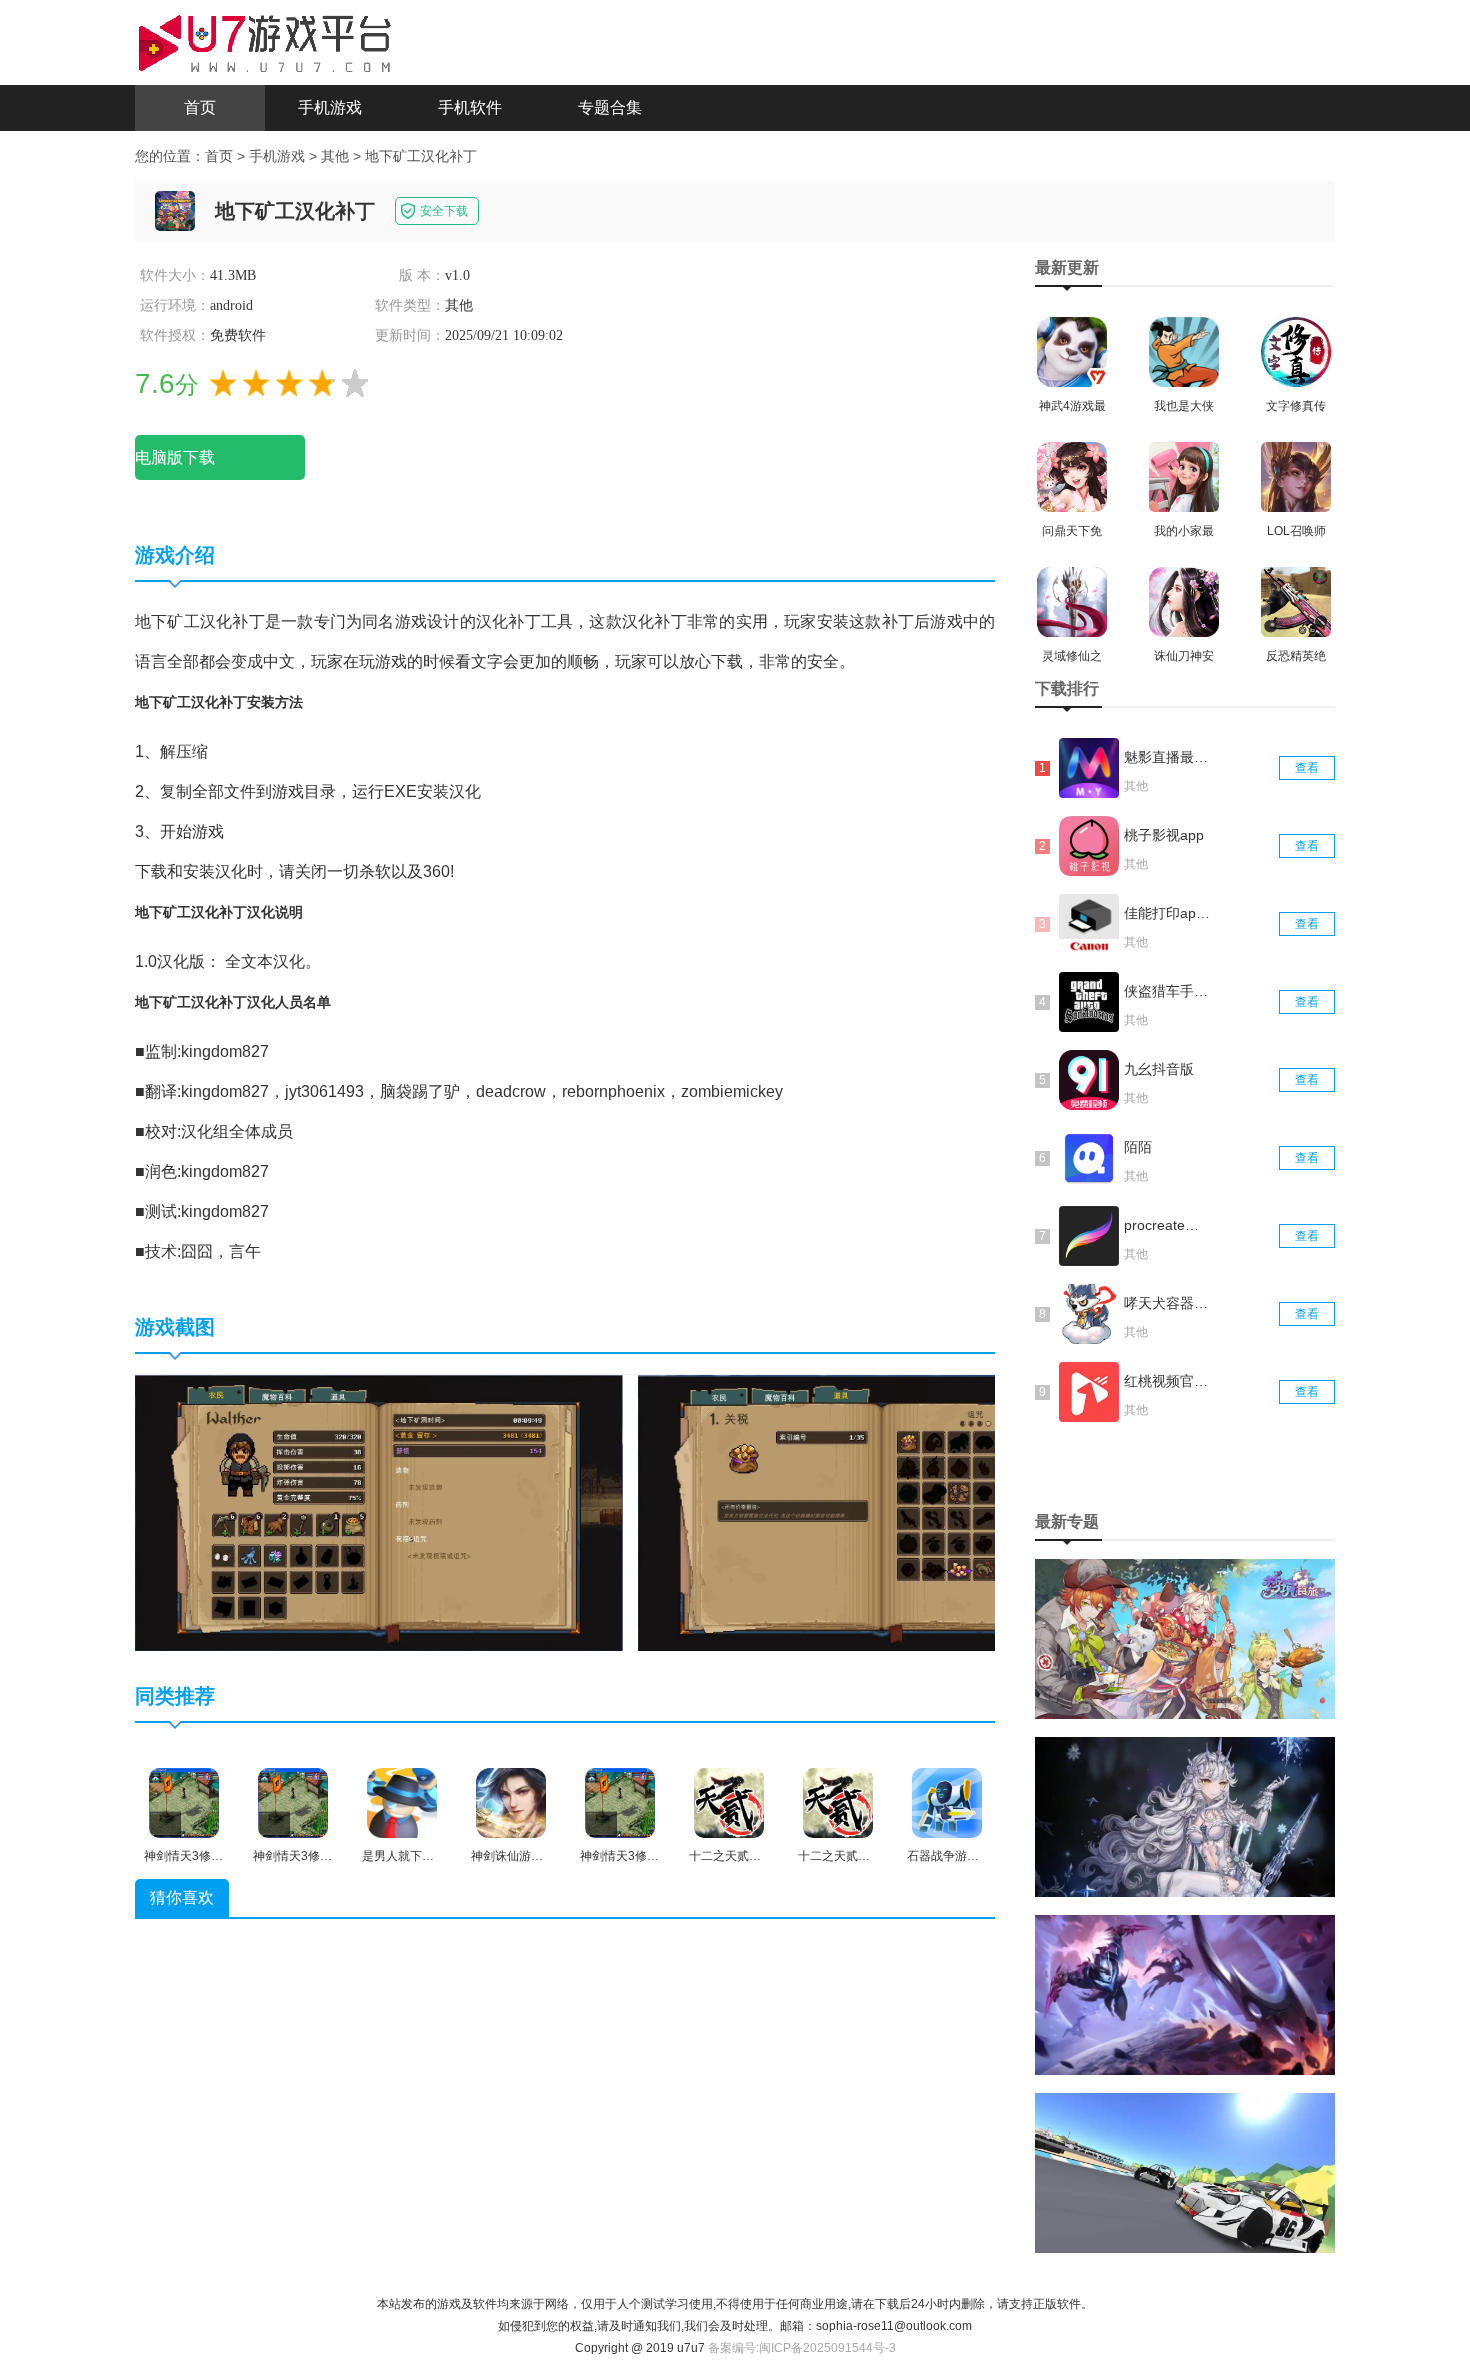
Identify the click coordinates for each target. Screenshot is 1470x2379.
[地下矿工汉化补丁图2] (881, 1512)
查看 (1307, 768)
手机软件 (470, 107)
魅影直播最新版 (1168, 757)
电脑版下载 (175, 457)
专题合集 (610, 107)
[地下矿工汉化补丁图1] (379, 1512)
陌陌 (1138, 1147)
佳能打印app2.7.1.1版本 (1168, 913)
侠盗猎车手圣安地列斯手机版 (1168, 991)
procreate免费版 (1168, 1225)
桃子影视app (1164, 835)
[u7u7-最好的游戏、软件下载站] (265, 41)
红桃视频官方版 (1168, 1381)
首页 (200, 107)
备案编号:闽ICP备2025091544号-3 (802, 2348)
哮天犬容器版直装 (1168, 1303)
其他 (335, 156)
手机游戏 (330, 107)
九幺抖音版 (1159, 1069)
